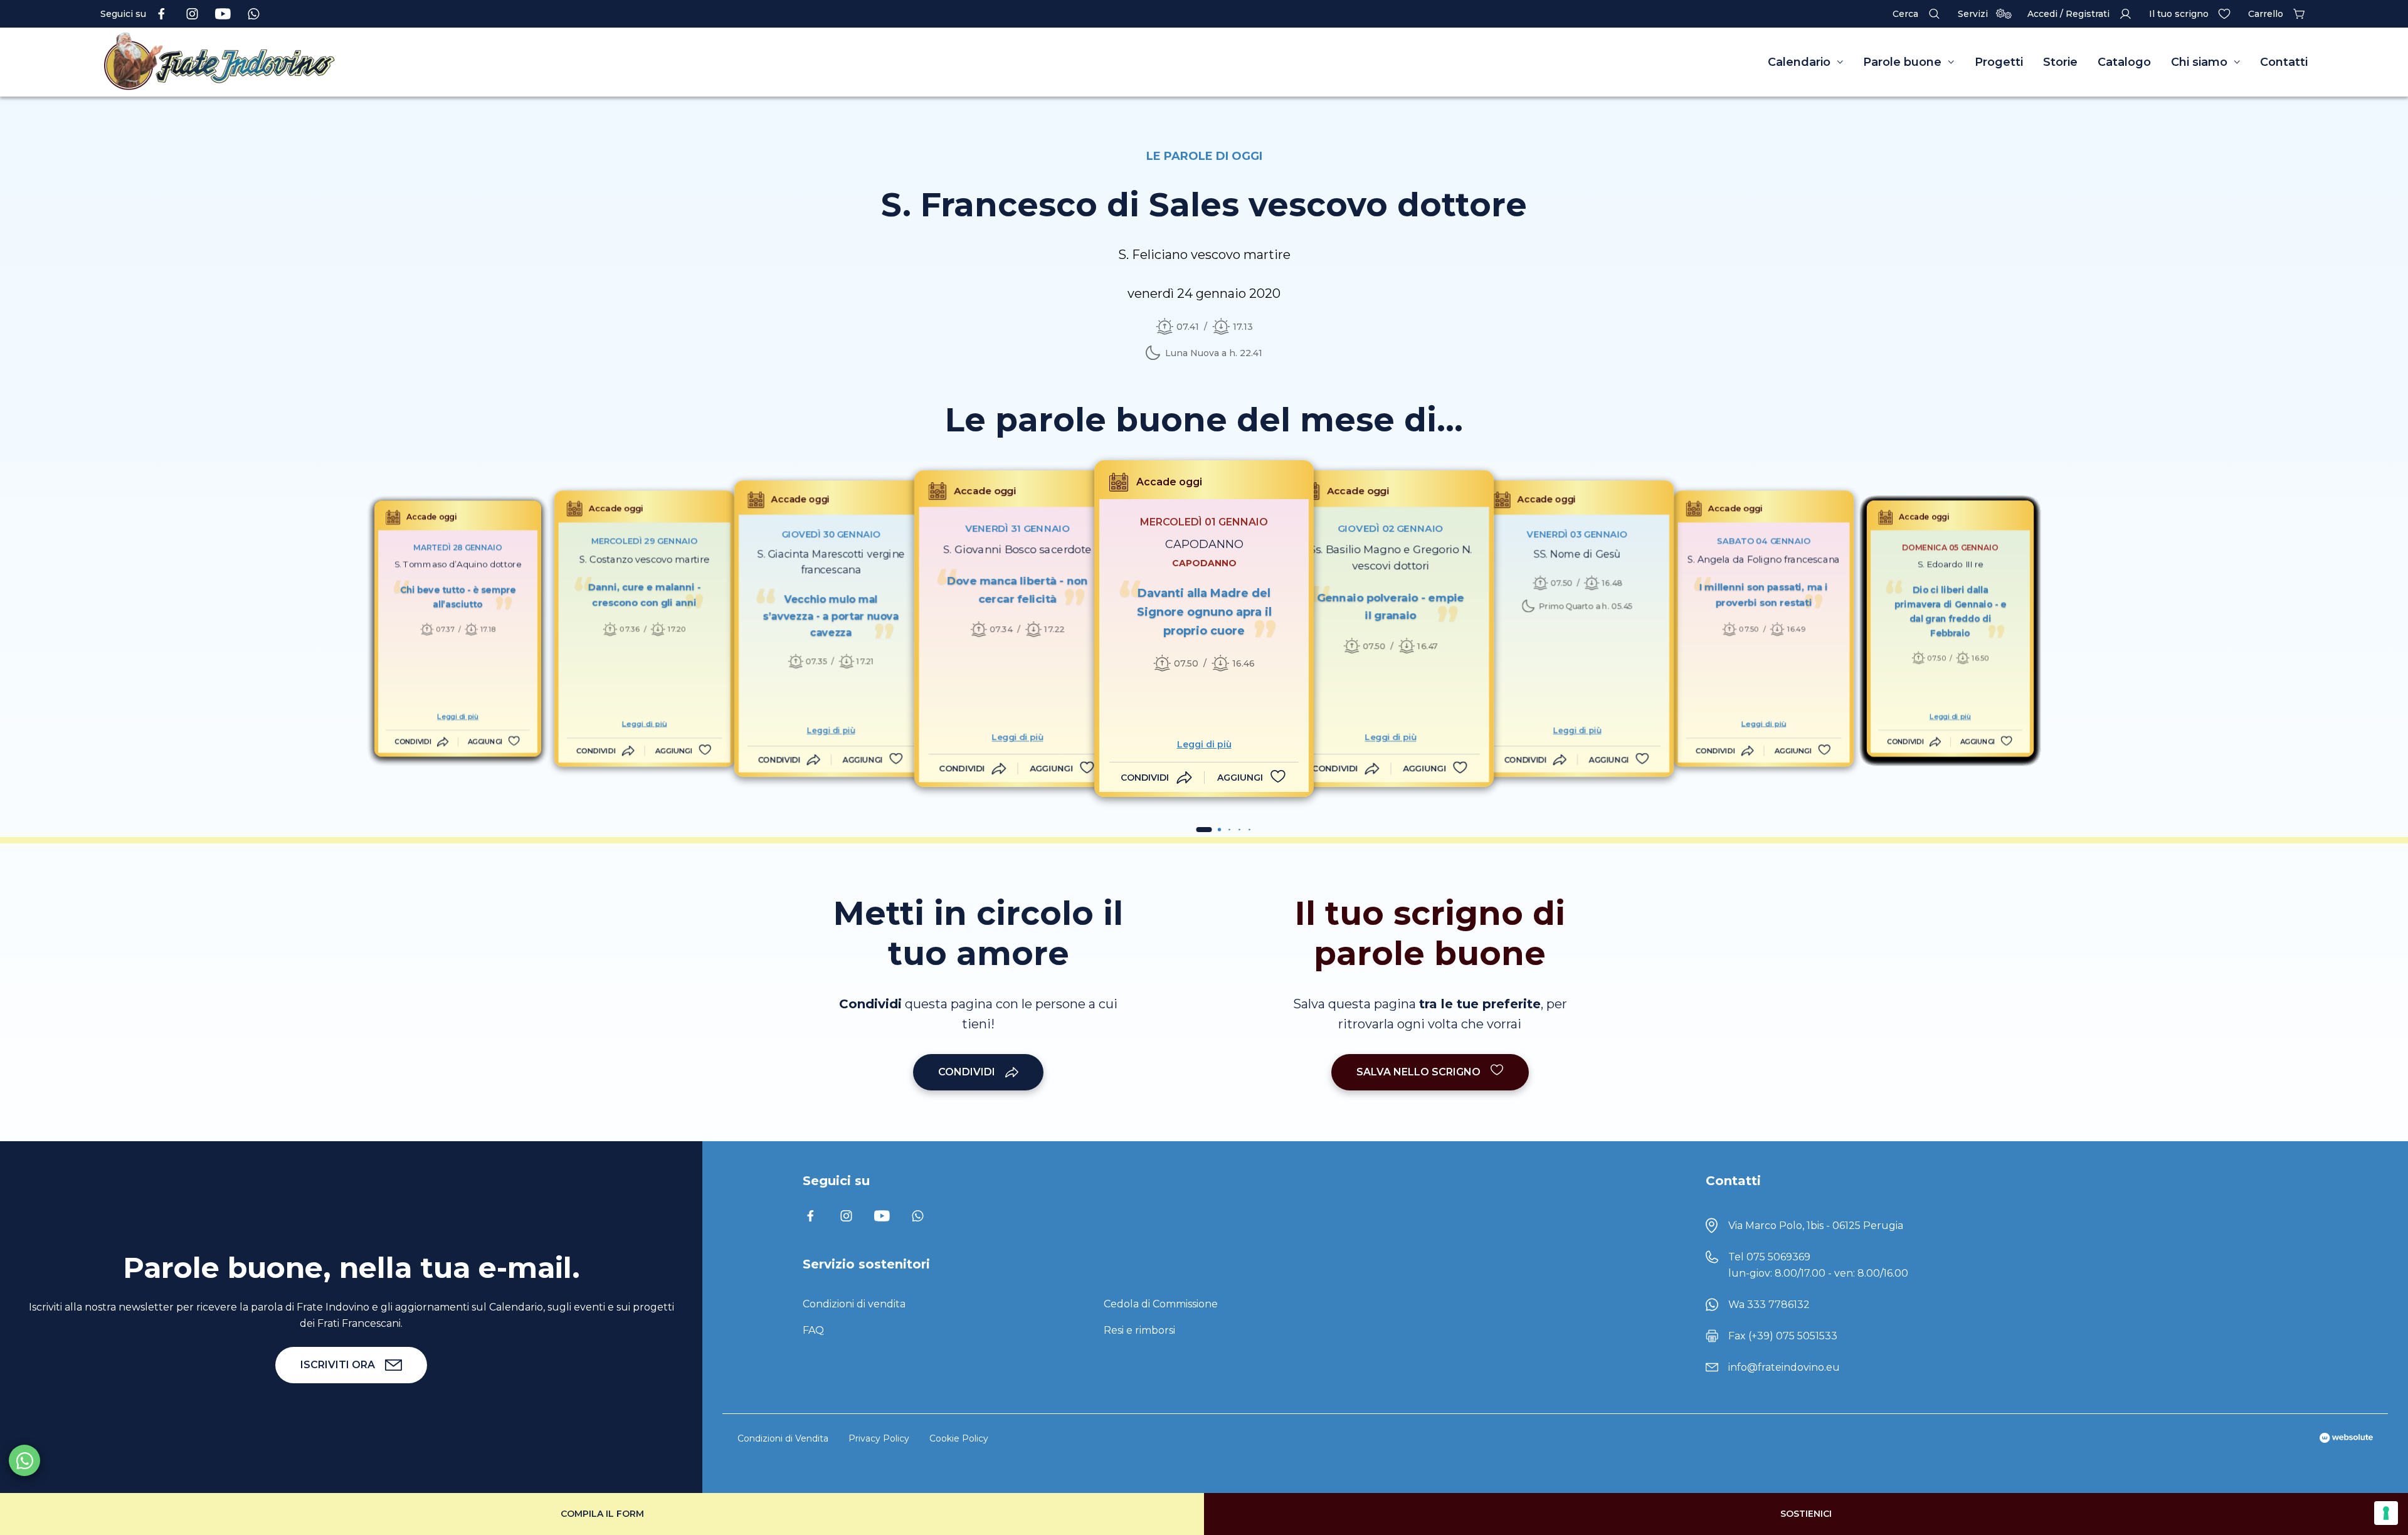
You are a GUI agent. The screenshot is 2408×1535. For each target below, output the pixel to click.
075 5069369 (1778, 1257)
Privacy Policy (879, 1438)
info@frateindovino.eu (1784, 1367)
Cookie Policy (959, 1438)
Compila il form (602, 1514)
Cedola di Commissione (1161, 1304)
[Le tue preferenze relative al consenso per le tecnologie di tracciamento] (2386, 1513)
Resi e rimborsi (1139, 1330)
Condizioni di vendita (854, 1304)
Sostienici (1806, 1514)
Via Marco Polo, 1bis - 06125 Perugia (1816, 1226)
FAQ (813, 1330)
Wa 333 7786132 (1769, 1305)
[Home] (401, 62)
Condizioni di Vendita (783, 1438)
